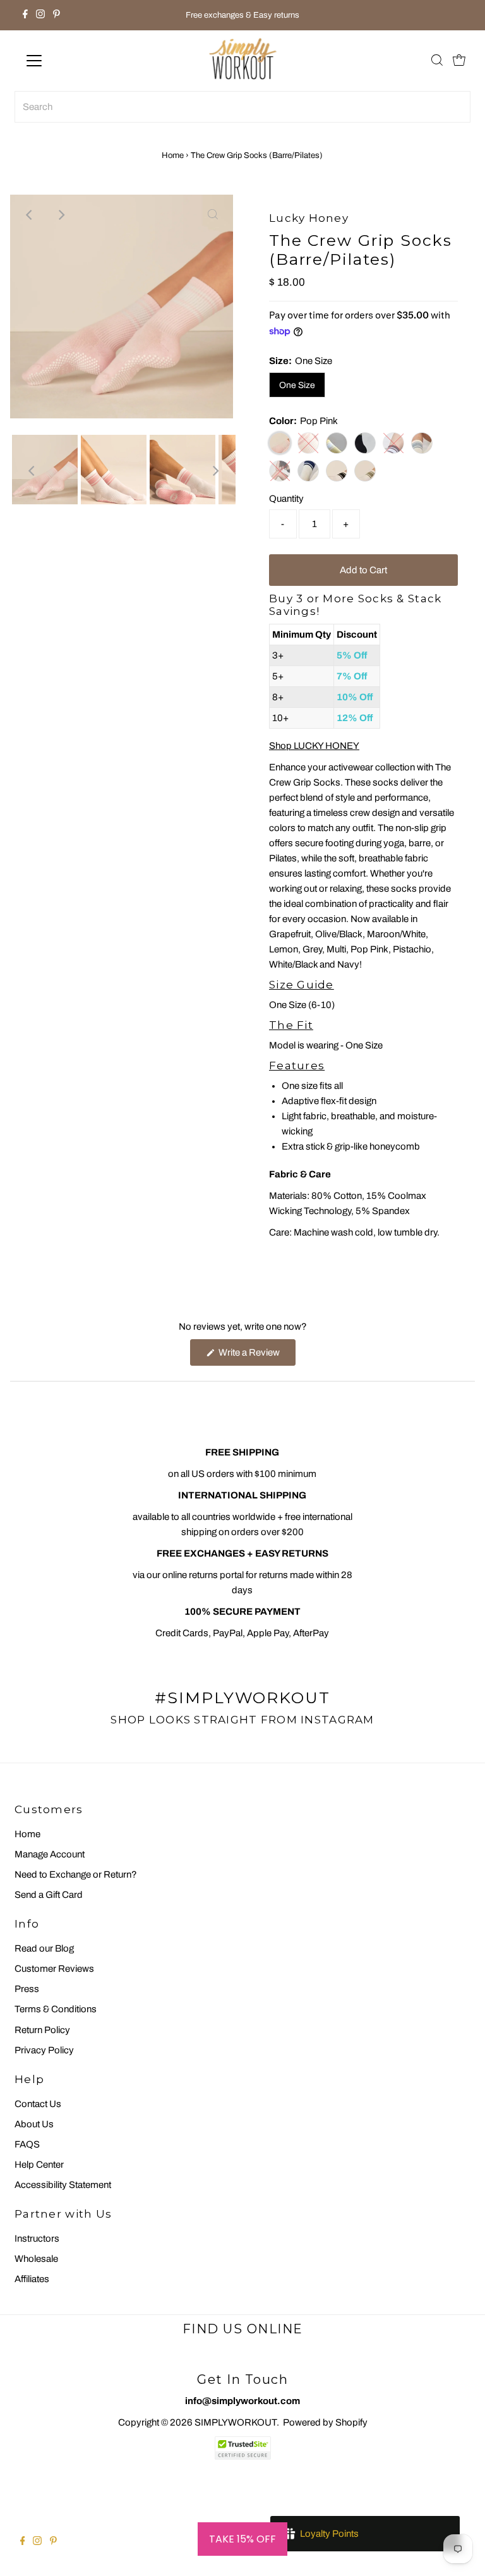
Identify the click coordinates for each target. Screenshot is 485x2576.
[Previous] (30, 215)
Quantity (286, 499)
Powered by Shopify (325, 2422)
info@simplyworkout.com (242, 2401)
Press (27, 1989)
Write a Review (256, 1356)
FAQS (27, 2144)
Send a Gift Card (49, 1895)
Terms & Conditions (56, 2009)
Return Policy (42, 2030)
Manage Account (50, 1854)
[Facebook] (25, 15)
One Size (297, 385)
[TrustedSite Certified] (242, 2448)
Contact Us (38, 2104)
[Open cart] (459, 61)
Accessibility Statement (63, 2185)
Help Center (39, 2165)
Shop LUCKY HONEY (314, 746)
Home (173, 155)
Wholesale (36, 2259)
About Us (34, 2124)
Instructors (37, 2239)
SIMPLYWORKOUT (236, 2422)
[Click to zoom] (213, 215)
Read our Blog (44, 1948)
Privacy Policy (44, 2050)
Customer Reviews (54, 1969)
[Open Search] (437, 61)
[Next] (61, 215)
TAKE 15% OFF (242, 2539)
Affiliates (32, 2279)
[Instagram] (40, 15)
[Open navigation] (71, 61)
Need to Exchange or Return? (76, 1874)
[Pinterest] (57, 15)
